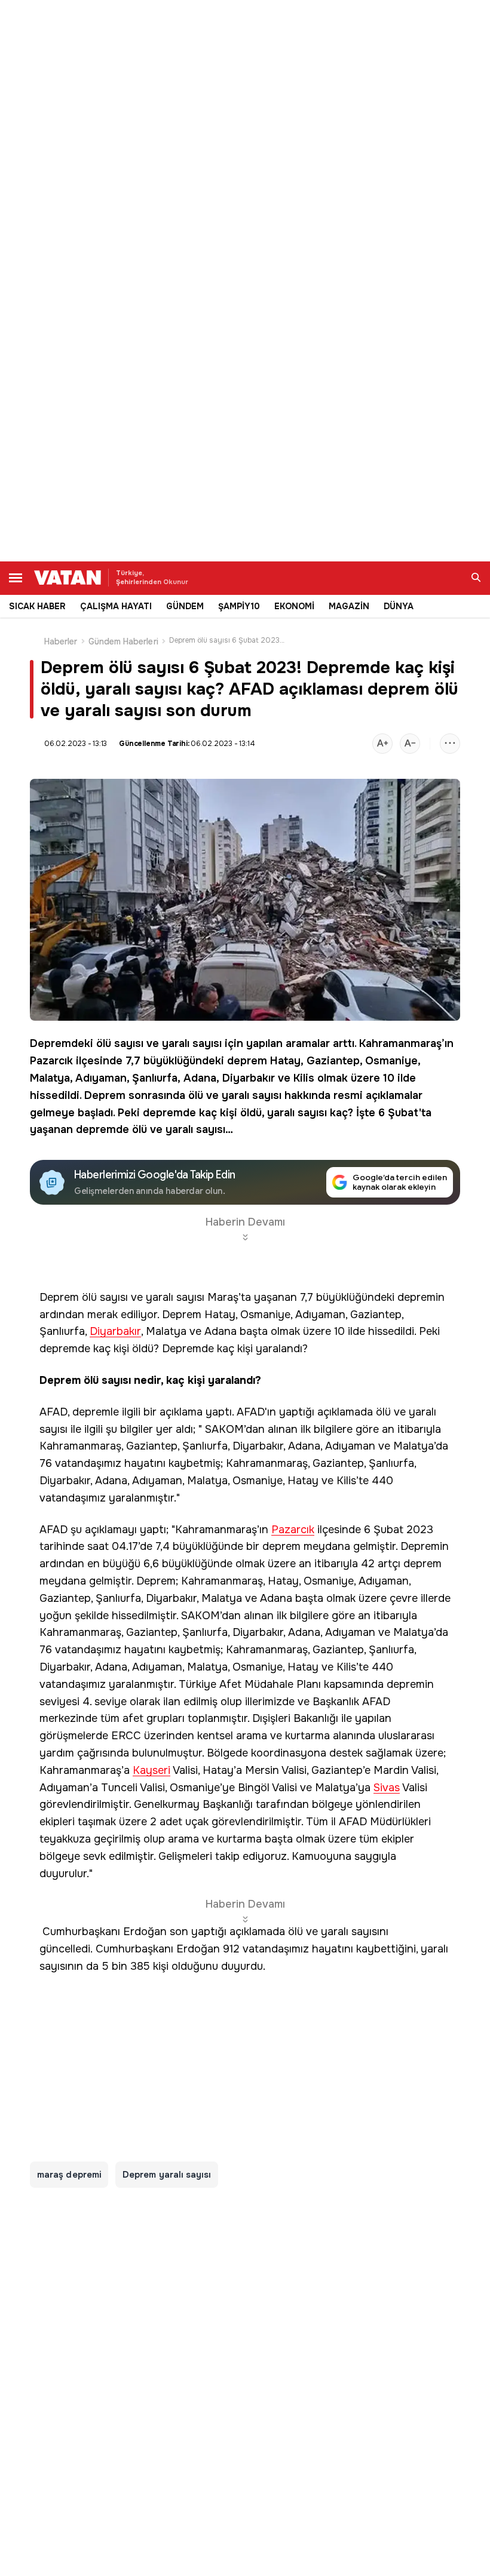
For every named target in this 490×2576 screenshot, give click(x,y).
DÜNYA (399, 606)
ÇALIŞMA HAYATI (116, 606)
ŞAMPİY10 (239, 606)
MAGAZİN (349, 606)
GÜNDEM (185, 606)
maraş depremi (69, 2175)
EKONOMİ (294, 606)
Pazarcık (51, 1061)
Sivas (387, 1788)
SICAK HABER (37, 606)
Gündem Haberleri (123, 641)
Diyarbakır (115, 1332)
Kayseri (151, 1771)
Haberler (61, 641)
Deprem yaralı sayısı (167, 2175)
